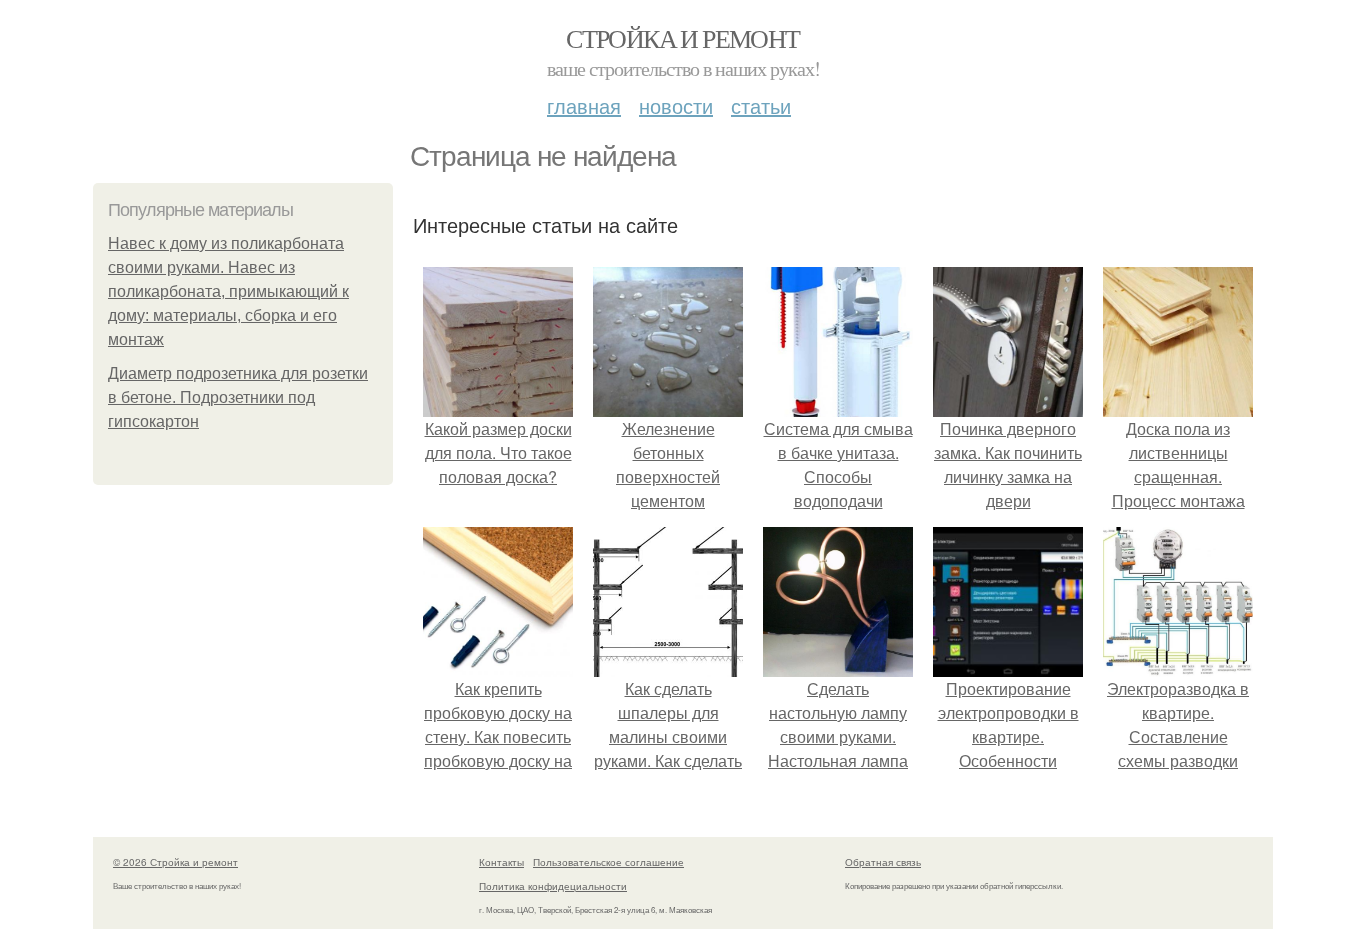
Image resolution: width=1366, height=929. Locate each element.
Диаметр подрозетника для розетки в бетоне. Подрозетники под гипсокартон (238, 397)
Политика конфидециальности (553, 886)
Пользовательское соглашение (608, 862)
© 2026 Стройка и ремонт (175, 862)
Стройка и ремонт (682, 38)
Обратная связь (883, 862)
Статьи (761, 105)
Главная (584, 105)
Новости (676, 105)
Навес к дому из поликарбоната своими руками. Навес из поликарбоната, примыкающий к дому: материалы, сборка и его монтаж (228, 291)
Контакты (501, 862)
